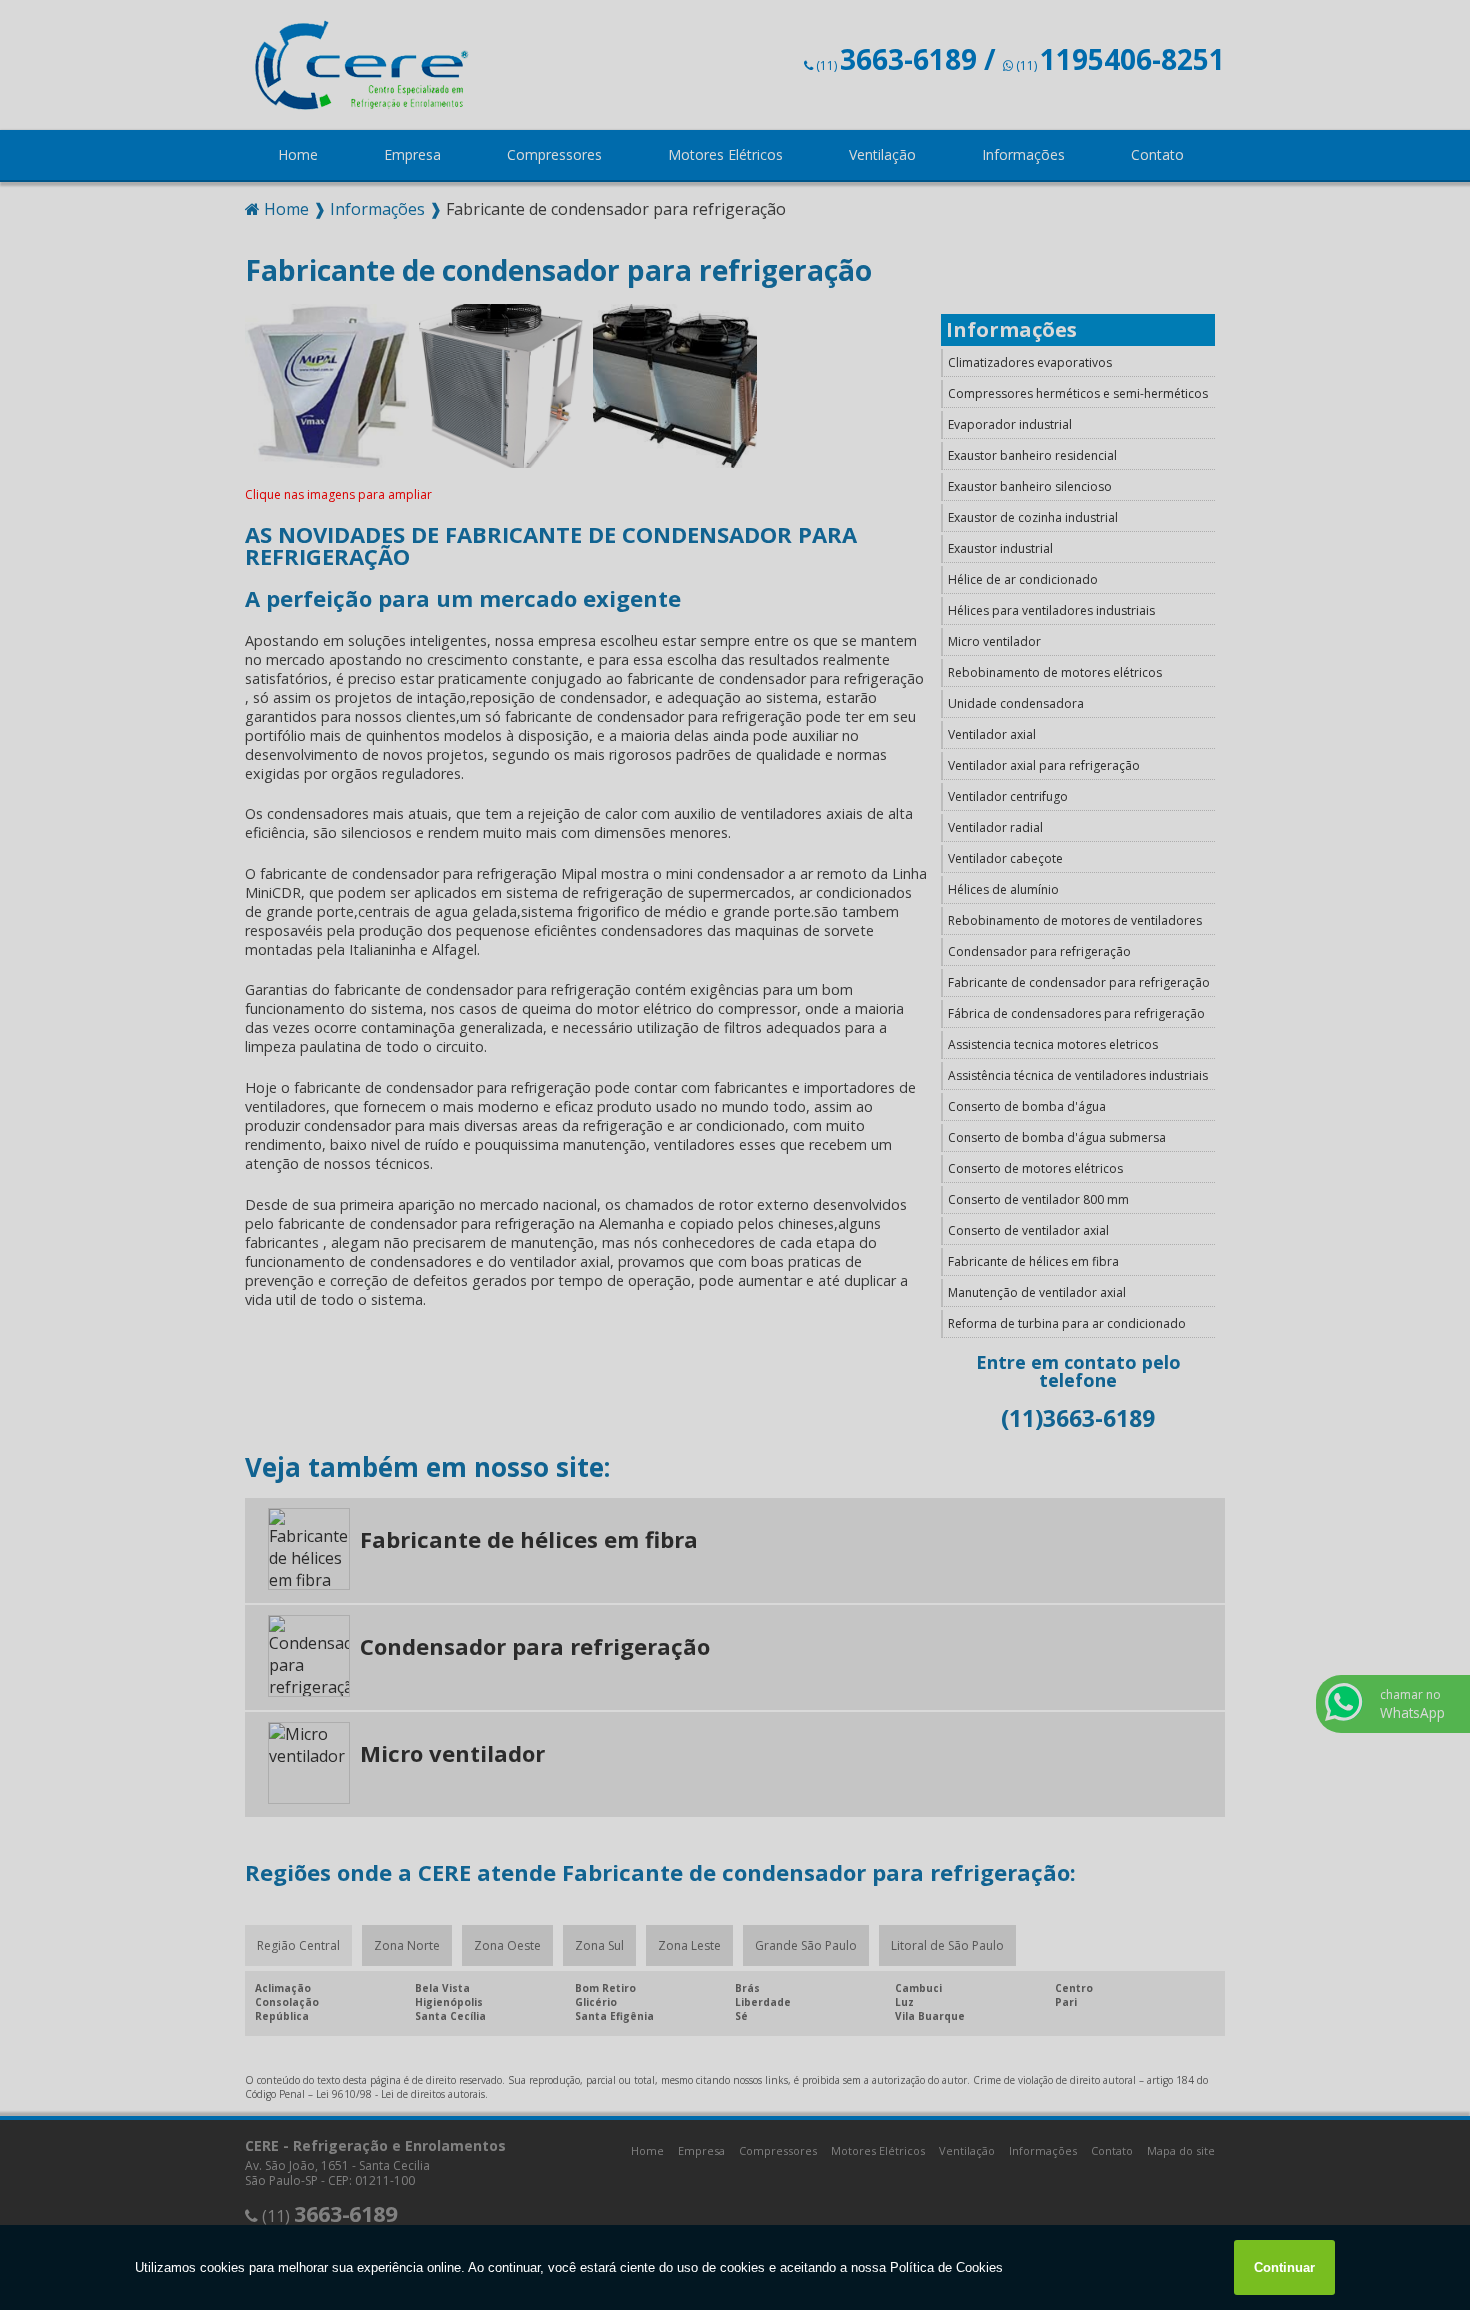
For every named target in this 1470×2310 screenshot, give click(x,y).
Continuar (1284, 2267)
